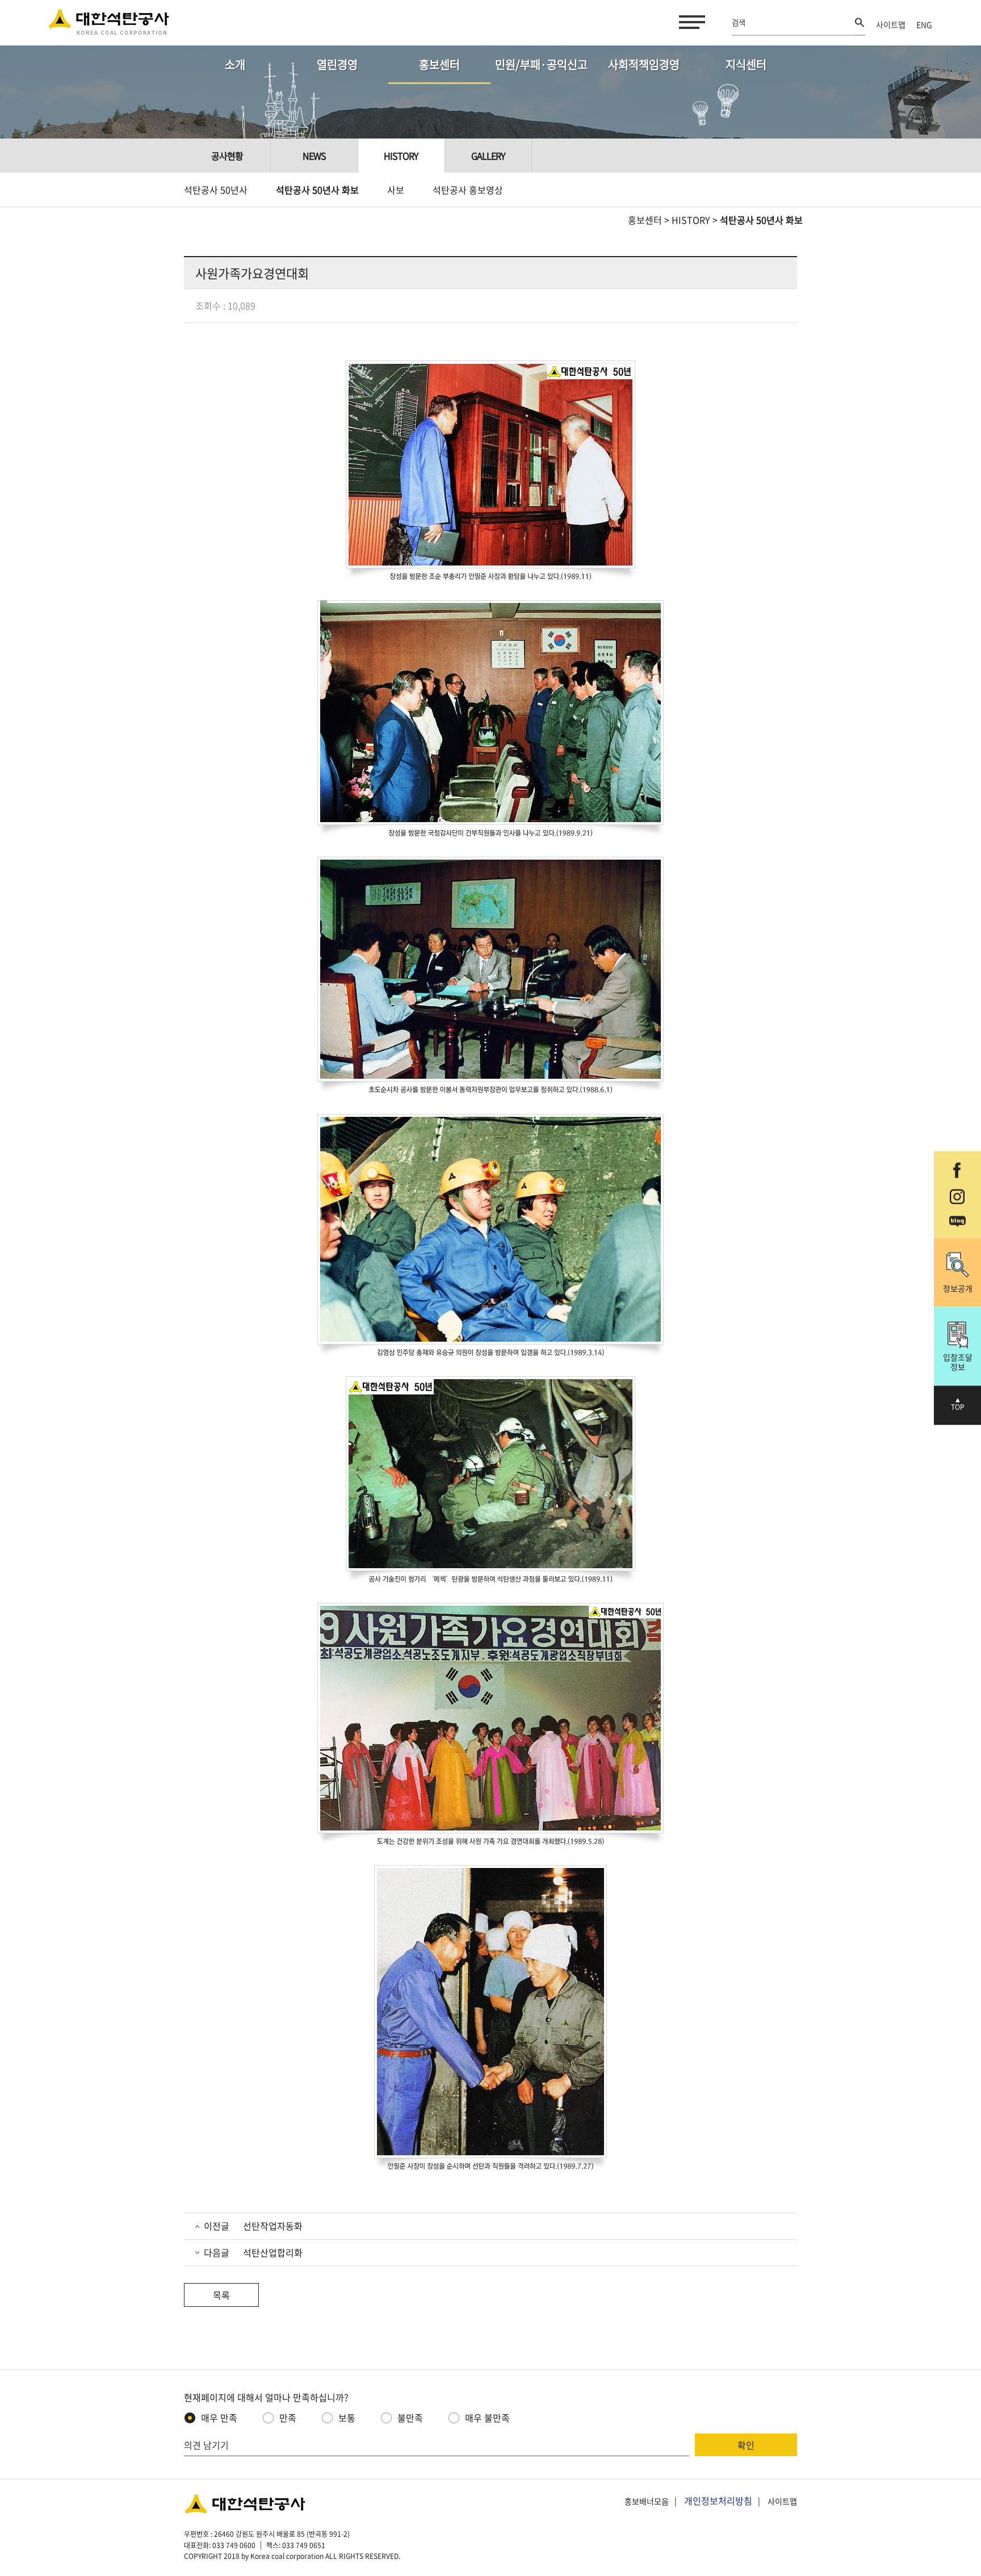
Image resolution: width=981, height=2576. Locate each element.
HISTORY (691, 220)
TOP (958, 1407)
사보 (396, 190)
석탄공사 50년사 (216, 190)
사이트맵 (891, 24)
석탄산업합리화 (272, 2252)
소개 (235, 64)
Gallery (488, 156)
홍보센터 (439, 64)
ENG (924, 24)
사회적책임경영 (644, 64)
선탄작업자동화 (272, 2226)
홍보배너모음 (647, 2501)
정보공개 (958, 1288)
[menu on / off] (690, 22)
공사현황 (227, 156)
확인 (746, 2445)
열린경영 (337, 64)
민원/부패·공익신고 (541, 64)
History (401, 156)
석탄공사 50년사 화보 (317, 190)
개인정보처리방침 (718, 2500)
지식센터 (746, 64)
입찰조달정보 (958, 1362)
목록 (221, 2295)
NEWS (314, 156)
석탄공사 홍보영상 (468, 190)
